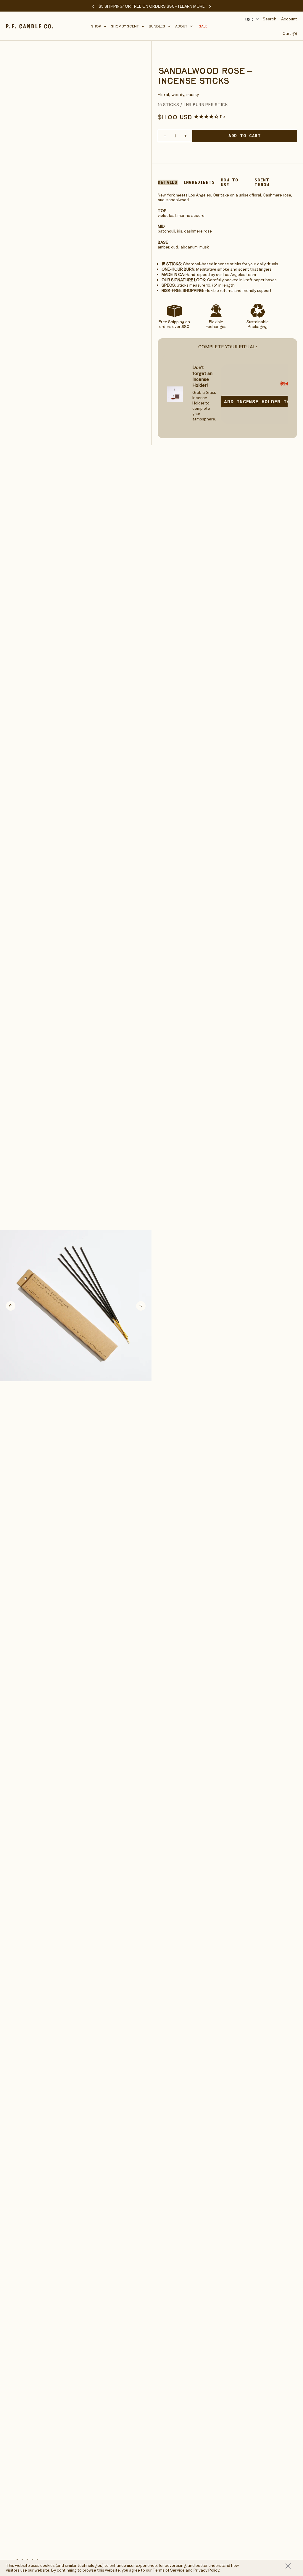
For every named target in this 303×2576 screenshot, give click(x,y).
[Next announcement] (210, 6)
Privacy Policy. (207, 2570)
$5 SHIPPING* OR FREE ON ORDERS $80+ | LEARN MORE (152, 6)
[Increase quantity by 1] (186, 136)
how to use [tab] (230, 182)
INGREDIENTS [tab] (199, 182)
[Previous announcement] (93, 6)
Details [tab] (168, 182)
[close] (291, 2566)
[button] (99, 26)
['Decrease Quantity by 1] (165, 136)
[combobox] (251, 19)
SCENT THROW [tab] (262, 182)
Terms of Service (169, 2570)
